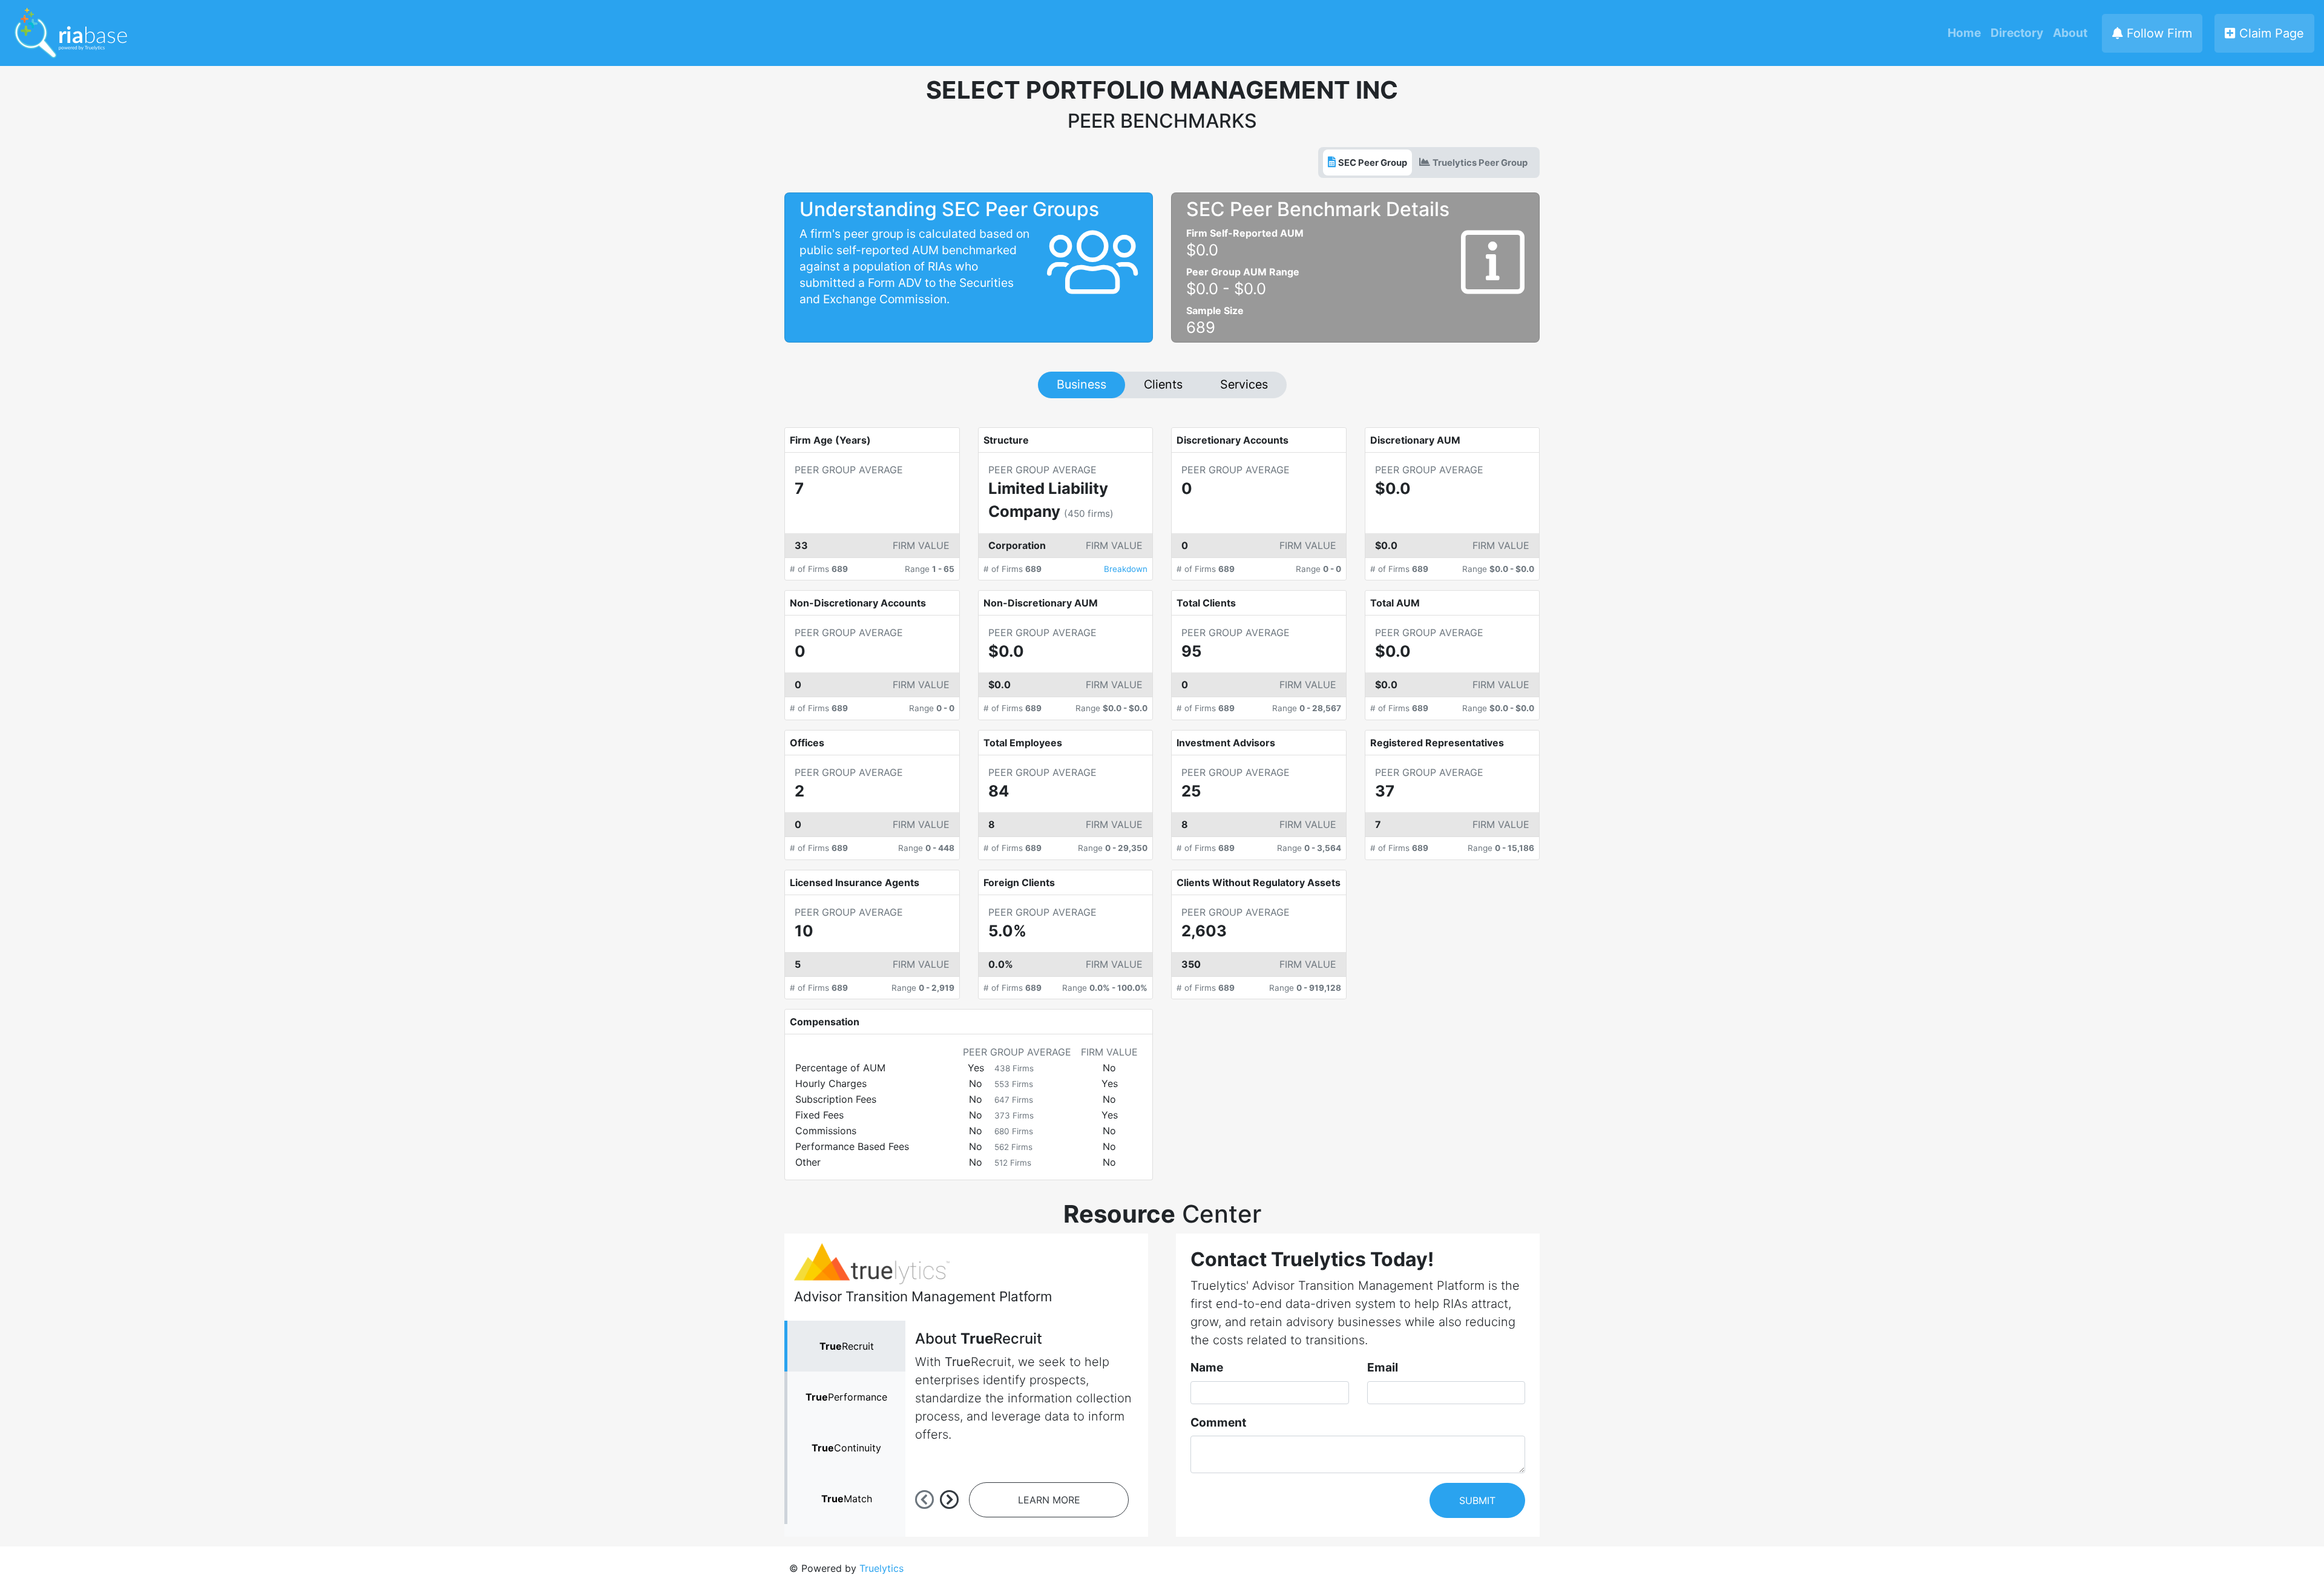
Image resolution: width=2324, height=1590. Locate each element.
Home (1964, 33)
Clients (1163, 384)
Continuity (846, 1448)
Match (847, 1499)
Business (1082, 384)
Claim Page (2270, 33)
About (2070, 33)
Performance (846, 1397)
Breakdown (1126, 569)
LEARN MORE (1049, 1500)
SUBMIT (1477, 1500)
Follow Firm (2158, 33)
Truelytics (881, 1568)
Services (1244, 384)
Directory (2017, 33)
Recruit (847, 1346)
